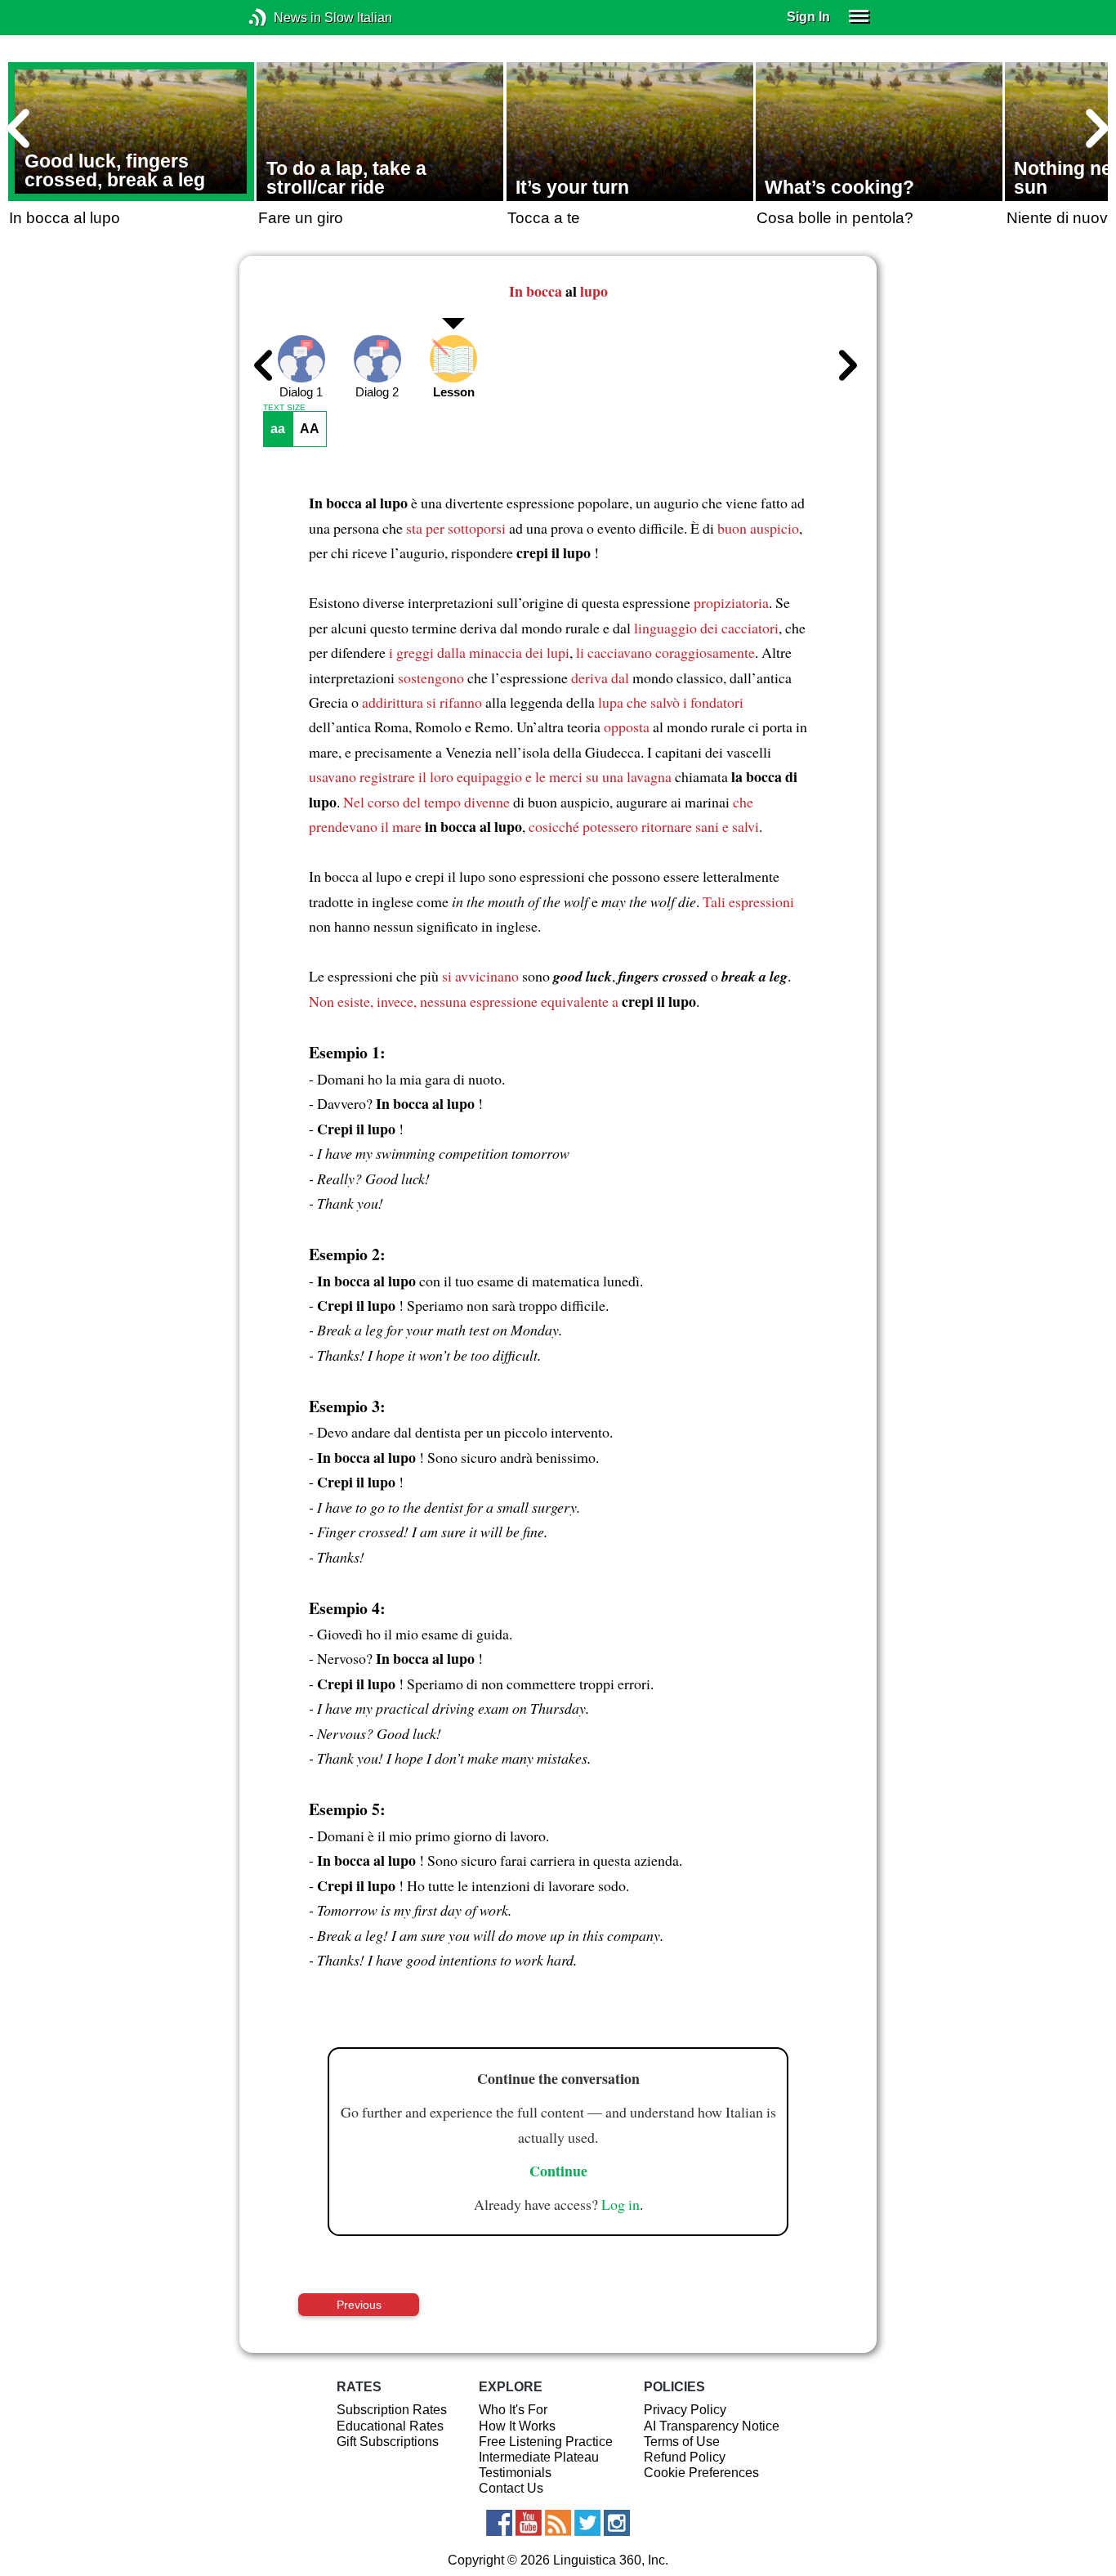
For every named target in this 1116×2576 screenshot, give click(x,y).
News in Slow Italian (282, 18)
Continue (558, 2171)
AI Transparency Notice (712, 2426)
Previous (359, 2305)
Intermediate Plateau (539, 2457)
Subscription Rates (392, 2410)
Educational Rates (390, 2426)
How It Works (517, 2426)
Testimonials (515, 2473)
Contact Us (511, 2488)
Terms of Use (682, 2442)
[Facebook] (499, 2523)
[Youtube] (529, 2523)
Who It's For (513, 2410)
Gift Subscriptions (388, 2442)
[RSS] (558, 2523)
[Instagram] (617, 2523)
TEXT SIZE (284, 408)
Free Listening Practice (546, 2442)
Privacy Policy (685, 2410)
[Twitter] (587, 2523)
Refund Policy (685, 2457)
